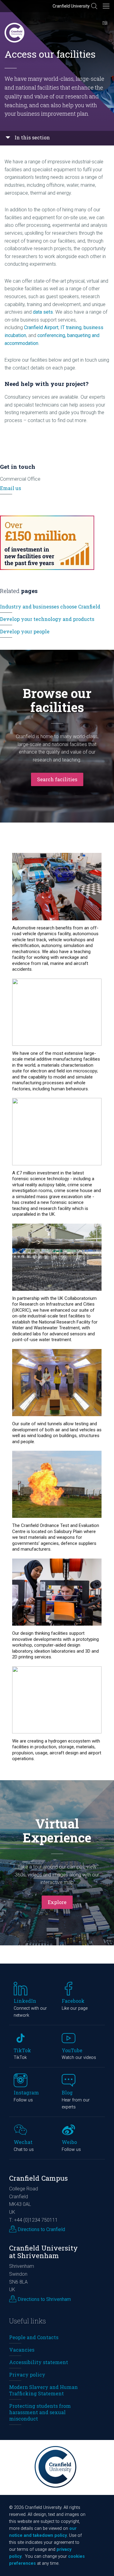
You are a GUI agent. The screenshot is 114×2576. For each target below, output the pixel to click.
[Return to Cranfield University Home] (14, 33)
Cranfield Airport (41, 327)
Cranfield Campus (38, 2178)
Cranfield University (71, 6)
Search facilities (57, 779)
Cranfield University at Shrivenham (43, 2252)
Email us (10, 488)
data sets (43, 312)
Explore (57, 1902)
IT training (71, 327)
